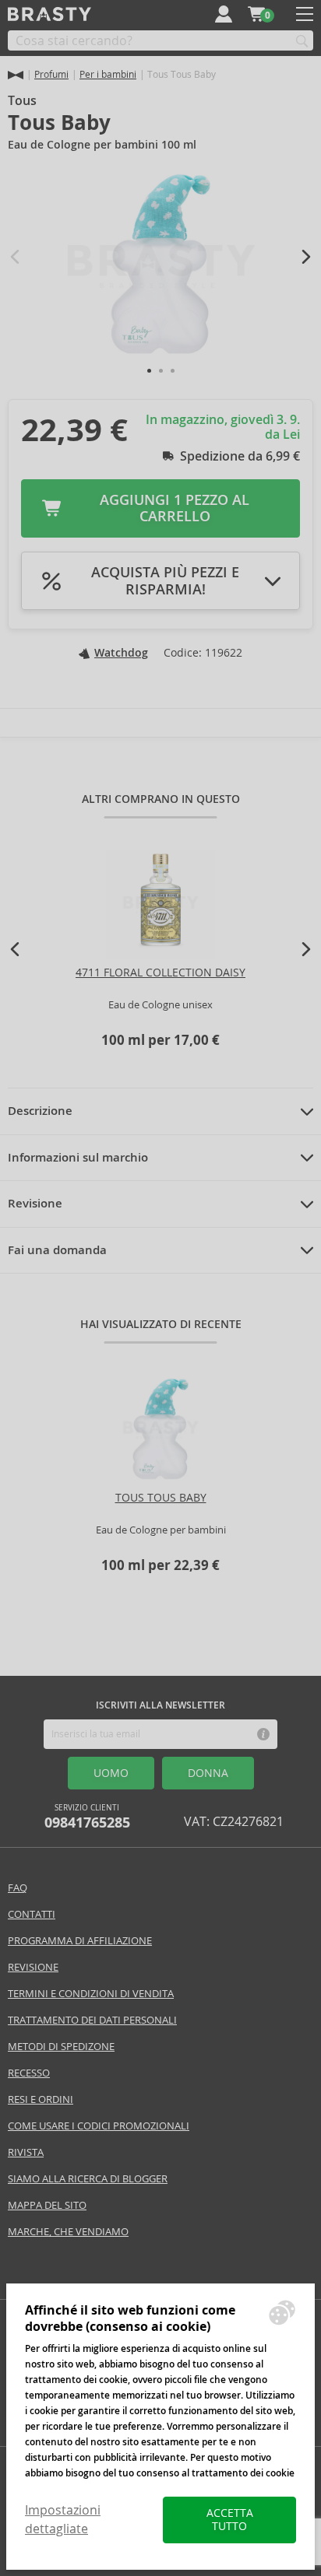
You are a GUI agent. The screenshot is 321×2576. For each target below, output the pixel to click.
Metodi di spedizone (61, 2047)
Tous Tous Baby (161, 1498)
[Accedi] (224, 14)
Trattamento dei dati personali (92, 2020)
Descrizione (40, 1111)
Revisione (35, 1204)
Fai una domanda (57, 1250)
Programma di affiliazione (80, 1941)
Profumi (51, 74)
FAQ (18, 1888)
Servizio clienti (87, 1817)
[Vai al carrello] (256, 14)
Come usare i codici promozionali (99, 2126)
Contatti (32, 1914)
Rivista (26, 2152)
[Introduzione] (16, 75)
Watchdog (121, 653)
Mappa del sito (47, 2205)
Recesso (29, 2073)
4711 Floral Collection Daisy (160, 973)
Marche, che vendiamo (68, 2232)
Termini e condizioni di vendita (91, 1994)
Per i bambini (108, 74)
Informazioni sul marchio (78, 1158)
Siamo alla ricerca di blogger (88, 2179)
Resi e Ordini (41, 2099)
